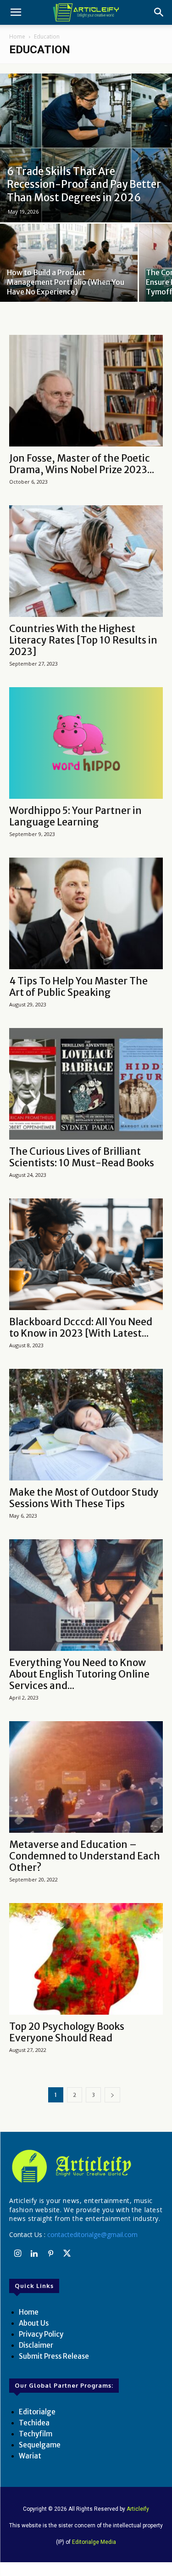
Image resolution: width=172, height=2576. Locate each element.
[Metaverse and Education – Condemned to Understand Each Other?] (86, 1777)
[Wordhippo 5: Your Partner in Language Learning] (86, 743)
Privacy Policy (41, 2334)
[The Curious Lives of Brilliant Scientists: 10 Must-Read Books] (86, 1084)
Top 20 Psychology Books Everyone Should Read (67, 2032)
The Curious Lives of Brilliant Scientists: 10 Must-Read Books (82, 1157)
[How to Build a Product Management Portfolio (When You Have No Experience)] (69, 275)
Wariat (30, 2456)
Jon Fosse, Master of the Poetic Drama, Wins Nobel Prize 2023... (82, 464)
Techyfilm (36, 2434)
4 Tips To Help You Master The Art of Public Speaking (78, 987)
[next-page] (112, 2095)
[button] (16, 12)
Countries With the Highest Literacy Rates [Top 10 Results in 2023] (83, 640)
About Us (34, 2323)
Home (17, 37)
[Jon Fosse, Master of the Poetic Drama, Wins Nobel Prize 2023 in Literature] (86, 391)
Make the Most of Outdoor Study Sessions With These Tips (84, 1498)
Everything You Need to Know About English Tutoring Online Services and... (79, 1674)
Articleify (138, 2509)
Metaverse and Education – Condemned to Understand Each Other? (85, 1856)
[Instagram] (17, 2254)
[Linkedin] (34, 2254)
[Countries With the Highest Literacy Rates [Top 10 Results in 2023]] (86, 561)
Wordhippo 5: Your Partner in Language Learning (75, 816)
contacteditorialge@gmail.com (92, 2234)
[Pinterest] (50, 2254)
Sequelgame (40, 2445)
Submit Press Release (54, 2356)
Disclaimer (36, 2345)
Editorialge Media (94, 2542)
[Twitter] (67, 2254)
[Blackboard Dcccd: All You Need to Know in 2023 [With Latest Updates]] (86, 1254)
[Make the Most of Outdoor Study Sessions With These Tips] (86, 1425)
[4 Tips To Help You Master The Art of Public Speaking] (86, 913)
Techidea (34, 2423)
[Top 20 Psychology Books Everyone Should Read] (86, 1959)
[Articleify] (86, 2166)
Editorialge (37, 2412)
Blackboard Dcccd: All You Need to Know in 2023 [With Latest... (81, 1328)
